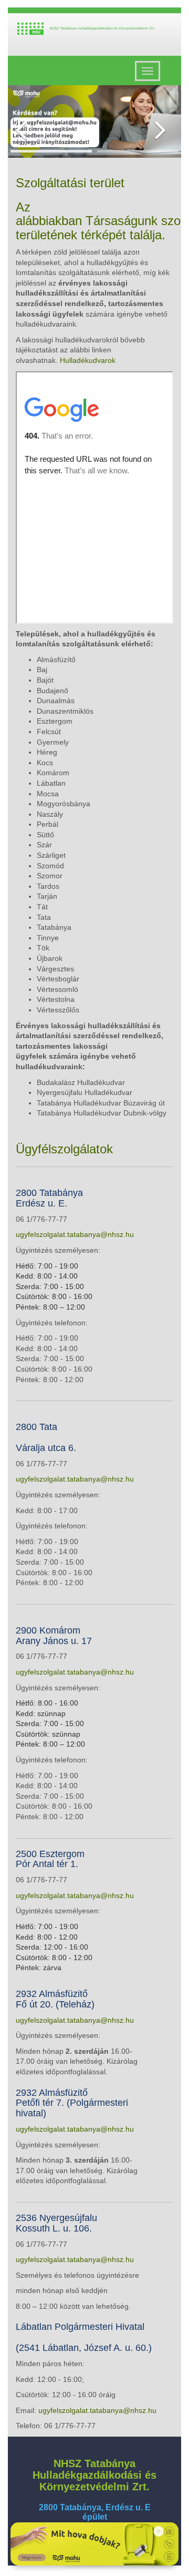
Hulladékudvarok (88, 360)
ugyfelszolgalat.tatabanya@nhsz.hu (75, 1234)
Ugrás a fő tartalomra (146, 25)
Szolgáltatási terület (70, 183)
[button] (21, 121)
